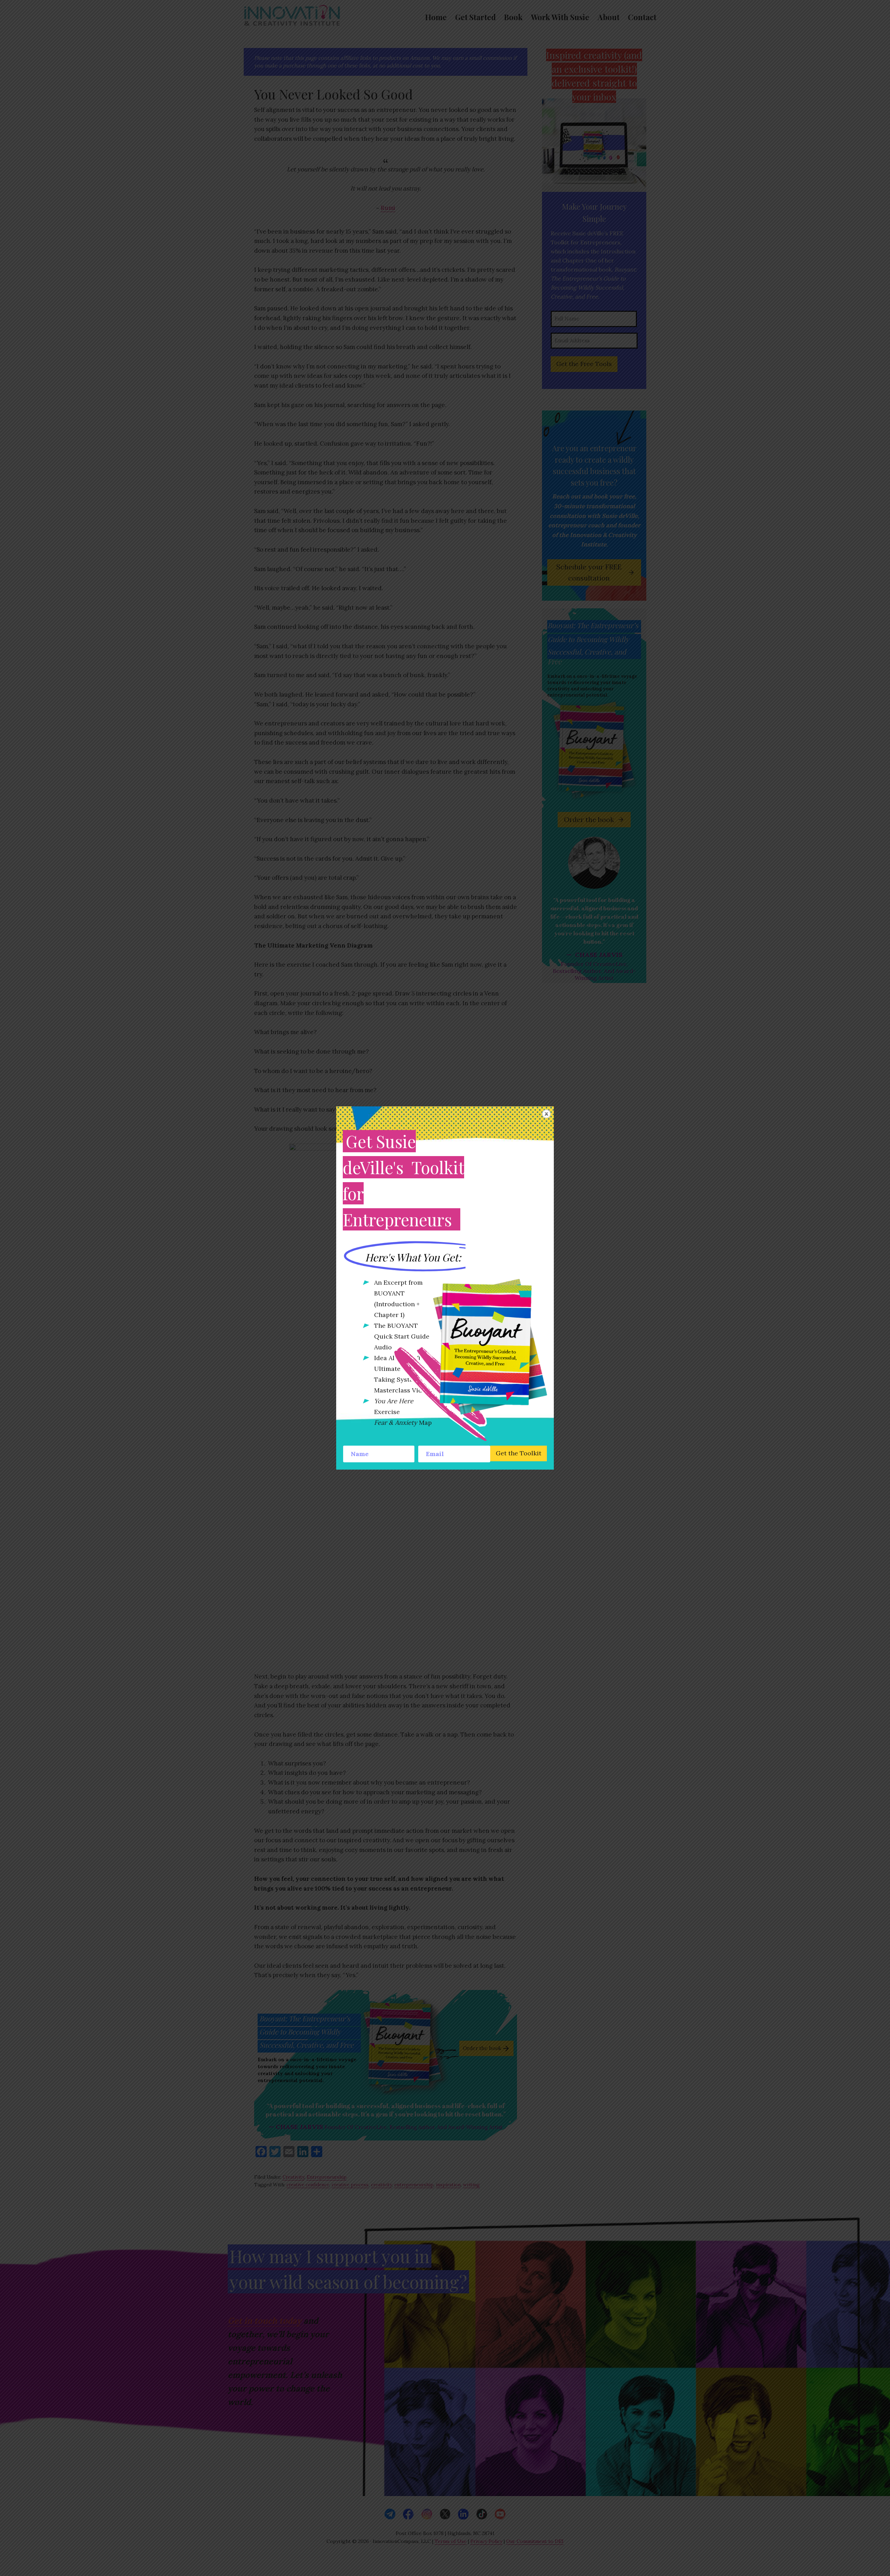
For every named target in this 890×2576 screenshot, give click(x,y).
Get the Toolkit (519, 1453)
